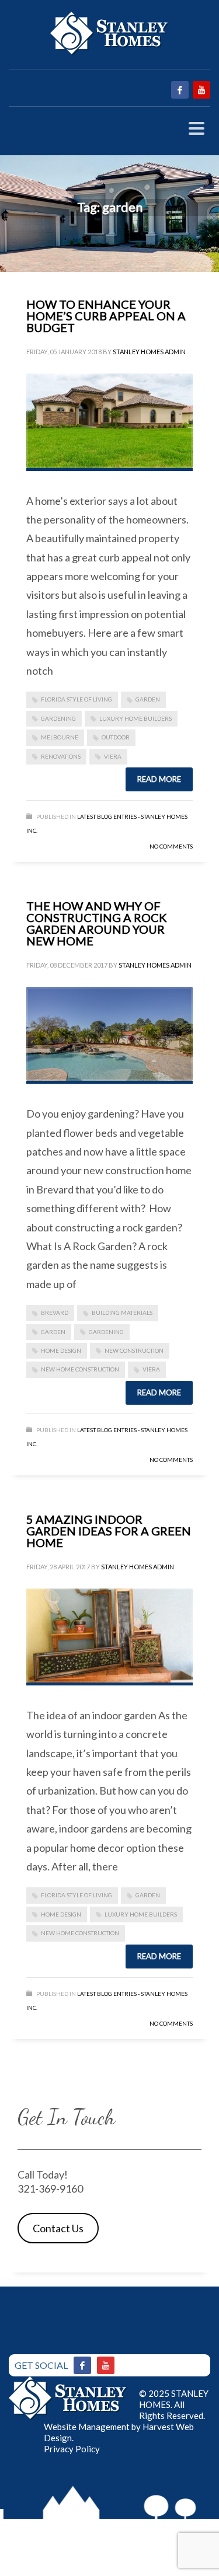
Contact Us (58, 2228)
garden (148, 699)
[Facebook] (82, 2365)
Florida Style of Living (77, 699)
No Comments (171, 846)
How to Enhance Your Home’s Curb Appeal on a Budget (106, 316)
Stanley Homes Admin (149, 352)
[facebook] (180, 90)
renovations (61, 756)
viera (113, 756)
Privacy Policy (72, 2449)
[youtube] (201, 90)
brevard (55, 1313)
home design (61, 1350)
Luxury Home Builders (135, 718)
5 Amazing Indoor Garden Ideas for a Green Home (109, 1531)
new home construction (80, 1369)
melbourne (60, 737)
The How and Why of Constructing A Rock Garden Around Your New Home (97, 923)
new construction (134, 1350)
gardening (58, 718)
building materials (122, 1313)
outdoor (116, 737)
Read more (159, 779)
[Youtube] (106, 2365)
